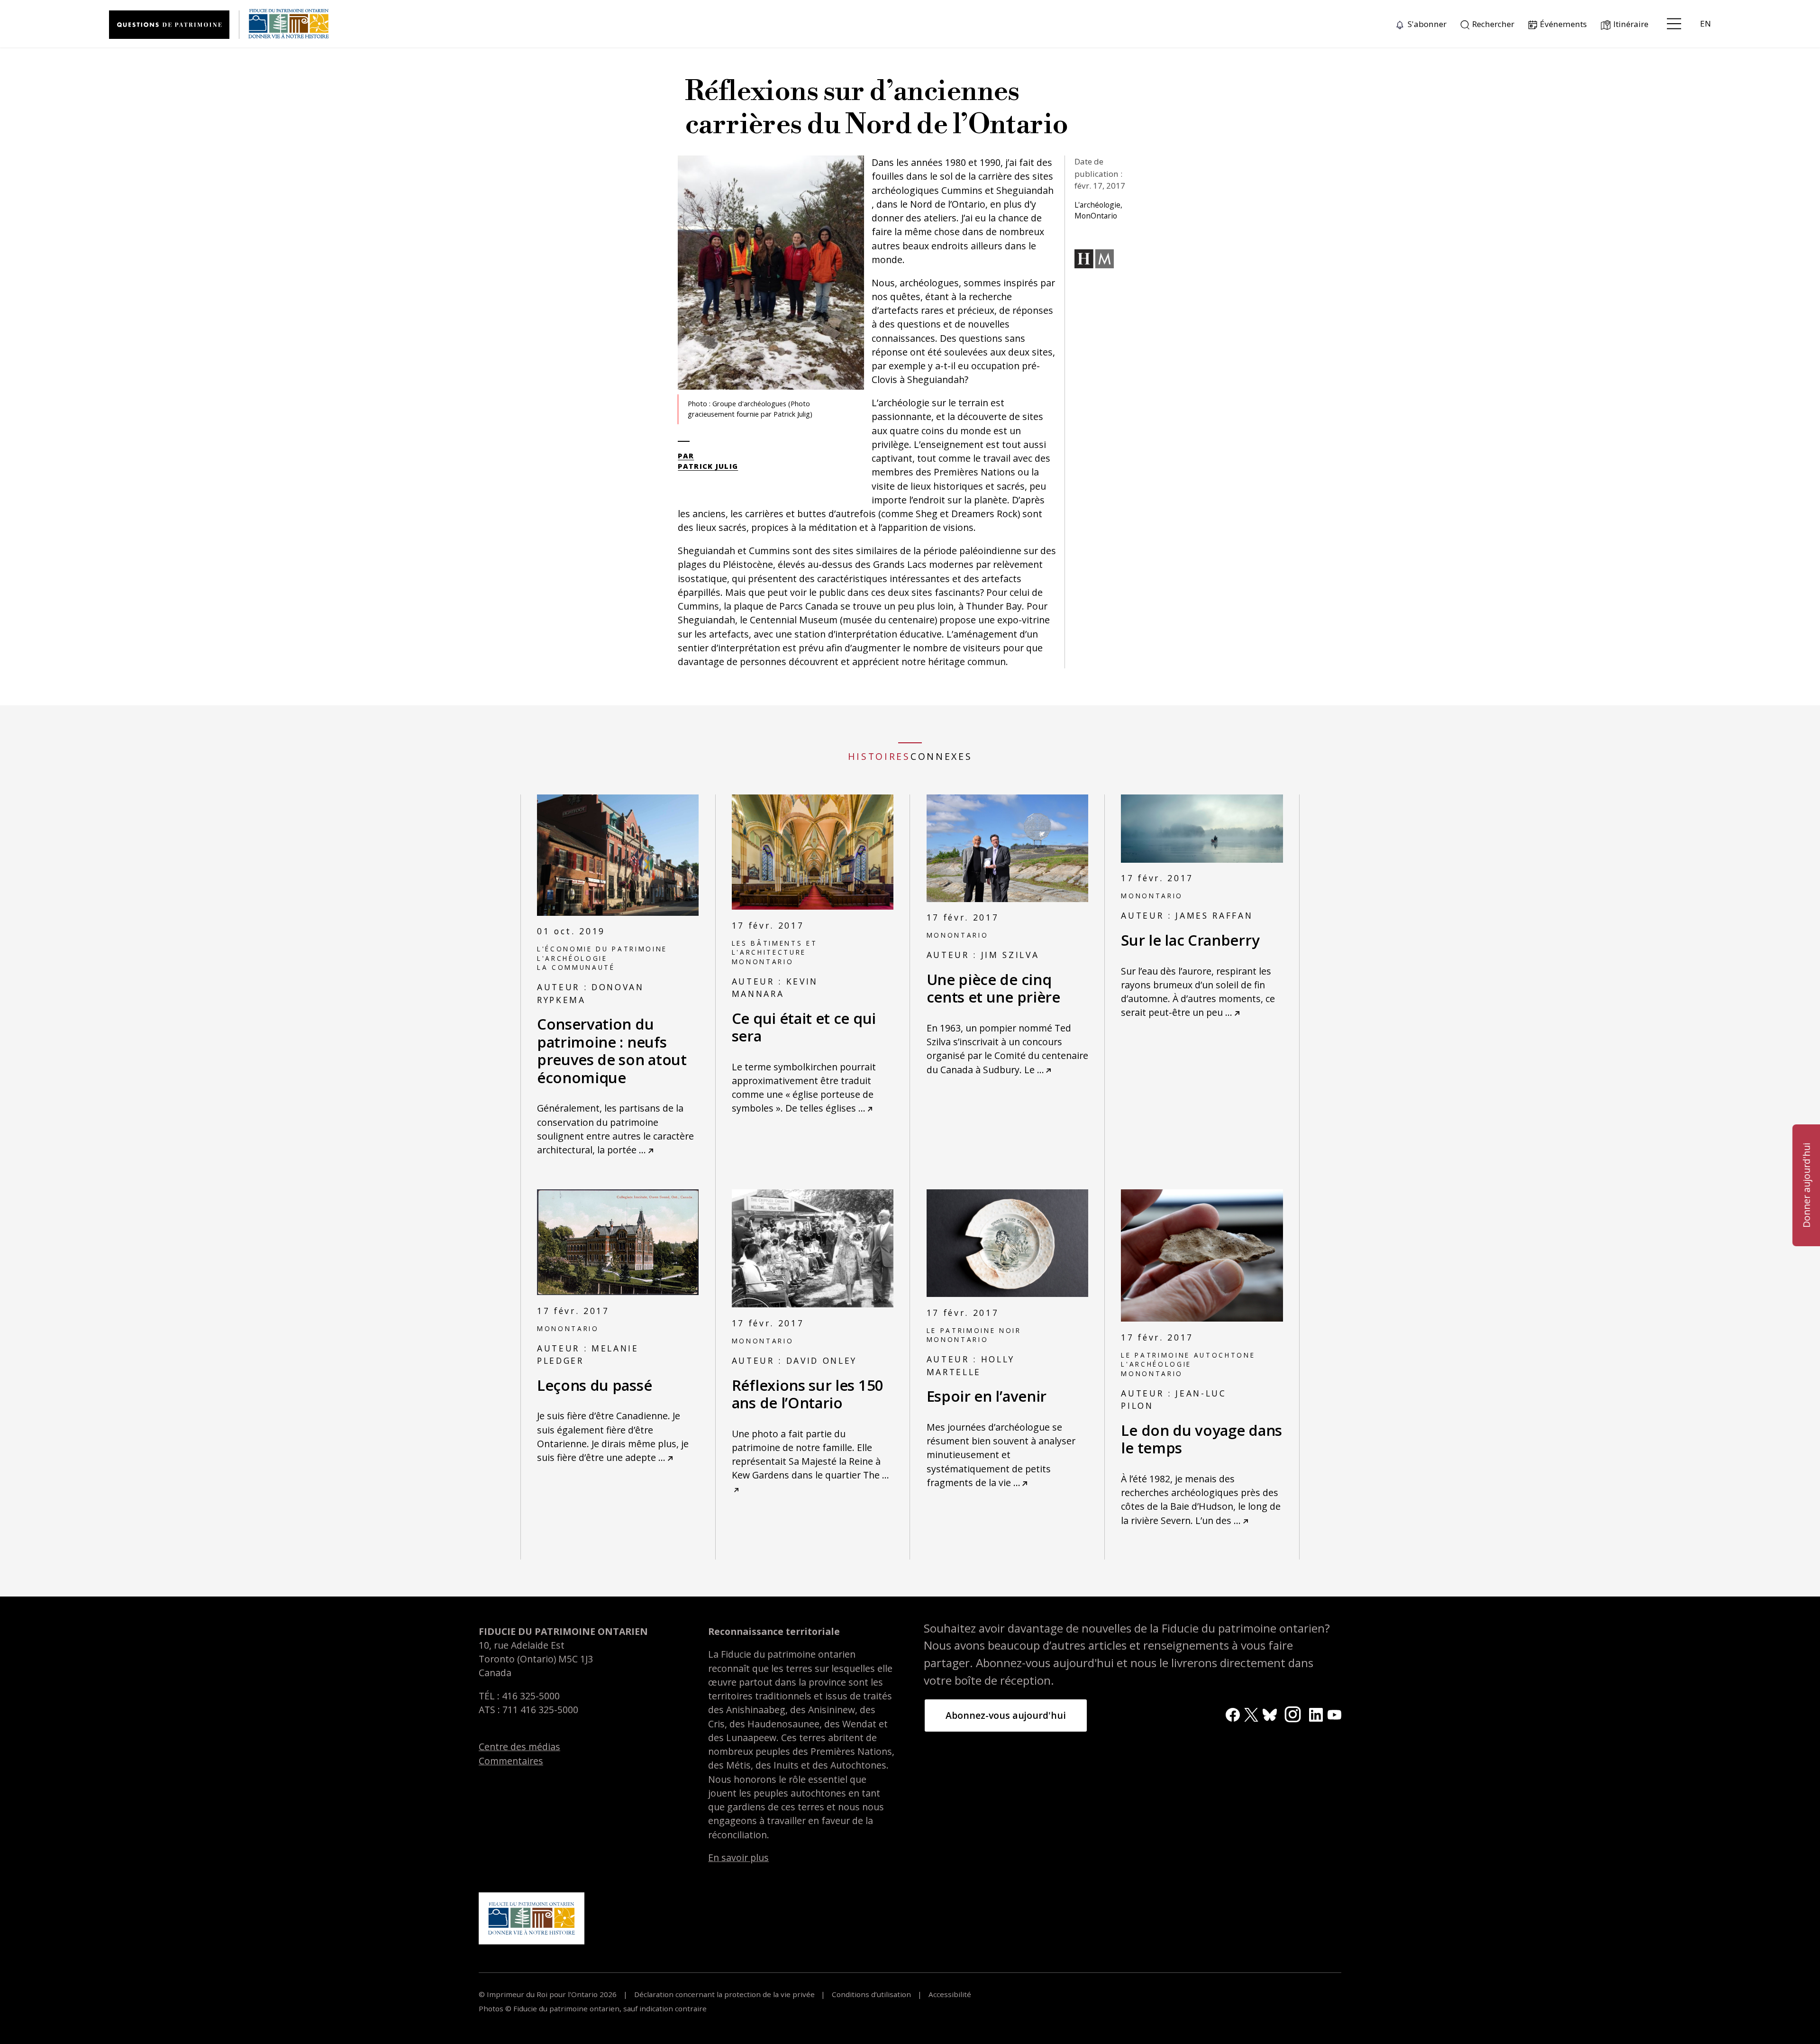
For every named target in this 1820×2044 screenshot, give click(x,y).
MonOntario (763, 962)
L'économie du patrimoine (602, 949)
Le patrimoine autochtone (1188, 1355)
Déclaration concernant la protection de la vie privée (724, 1994)
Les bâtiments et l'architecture (775, 948)
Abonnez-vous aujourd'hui (1006, 1715)
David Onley (822, 1360)
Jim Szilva (1010, 955)
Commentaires (511, 1761)
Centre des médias (519, 1747)
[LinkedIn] (1316, 1714)
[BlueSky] (1269, 1714)
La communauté (576, 967)
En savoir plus (738, 1857)
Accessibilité (949, 1994)
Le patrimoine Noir (974, 1330)
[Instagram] (1293, 1713)
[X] (1251, 1714)
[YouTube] (1334, 1714)
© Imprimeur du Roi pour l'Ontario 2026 (549, 1994)
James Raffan (1214, 915)
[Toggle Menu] (1674, 24)
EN (1706, 23)
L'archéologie (572, 958)
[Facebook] (1233, 1714)
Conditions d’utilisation (871, 1994)
